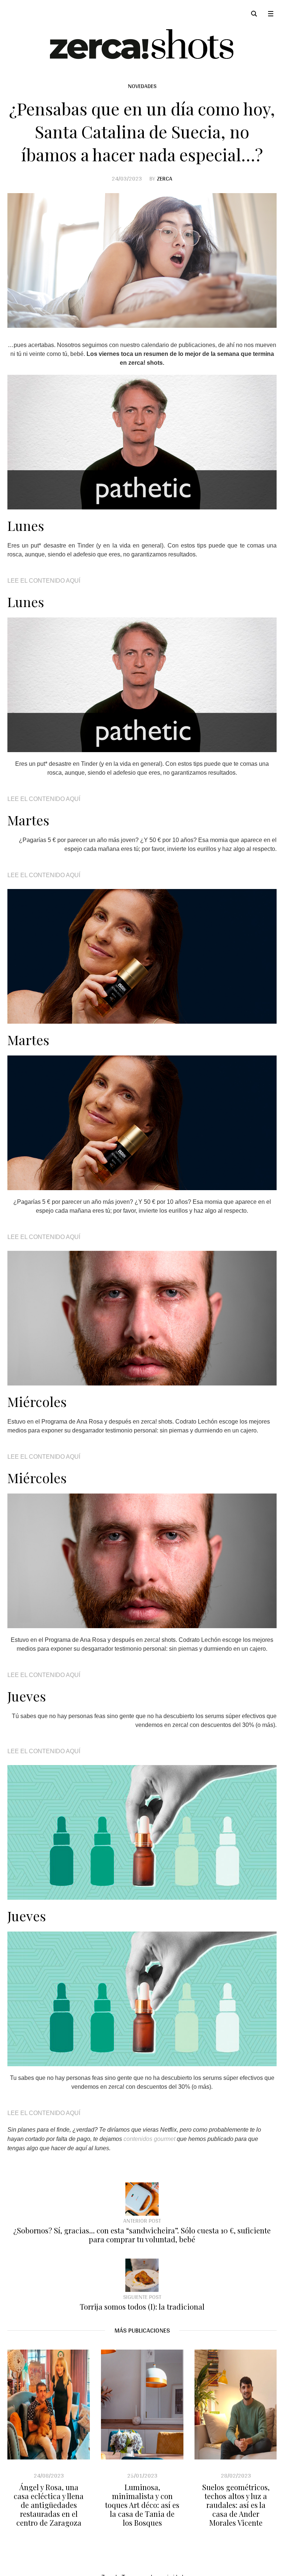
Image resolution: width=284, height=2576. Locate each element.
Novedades (142, 86)
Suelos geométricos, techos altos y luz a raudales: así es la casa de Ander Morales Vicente (236, 2505)
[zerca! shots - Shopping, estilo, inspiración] (142, 44)
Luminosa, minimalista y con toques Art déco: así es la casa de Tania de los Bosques (142, 2505)
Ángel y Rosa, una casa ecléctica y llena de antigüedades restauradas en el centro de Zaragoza (49, 2505)
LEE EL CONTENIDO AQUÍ (44, 581)
